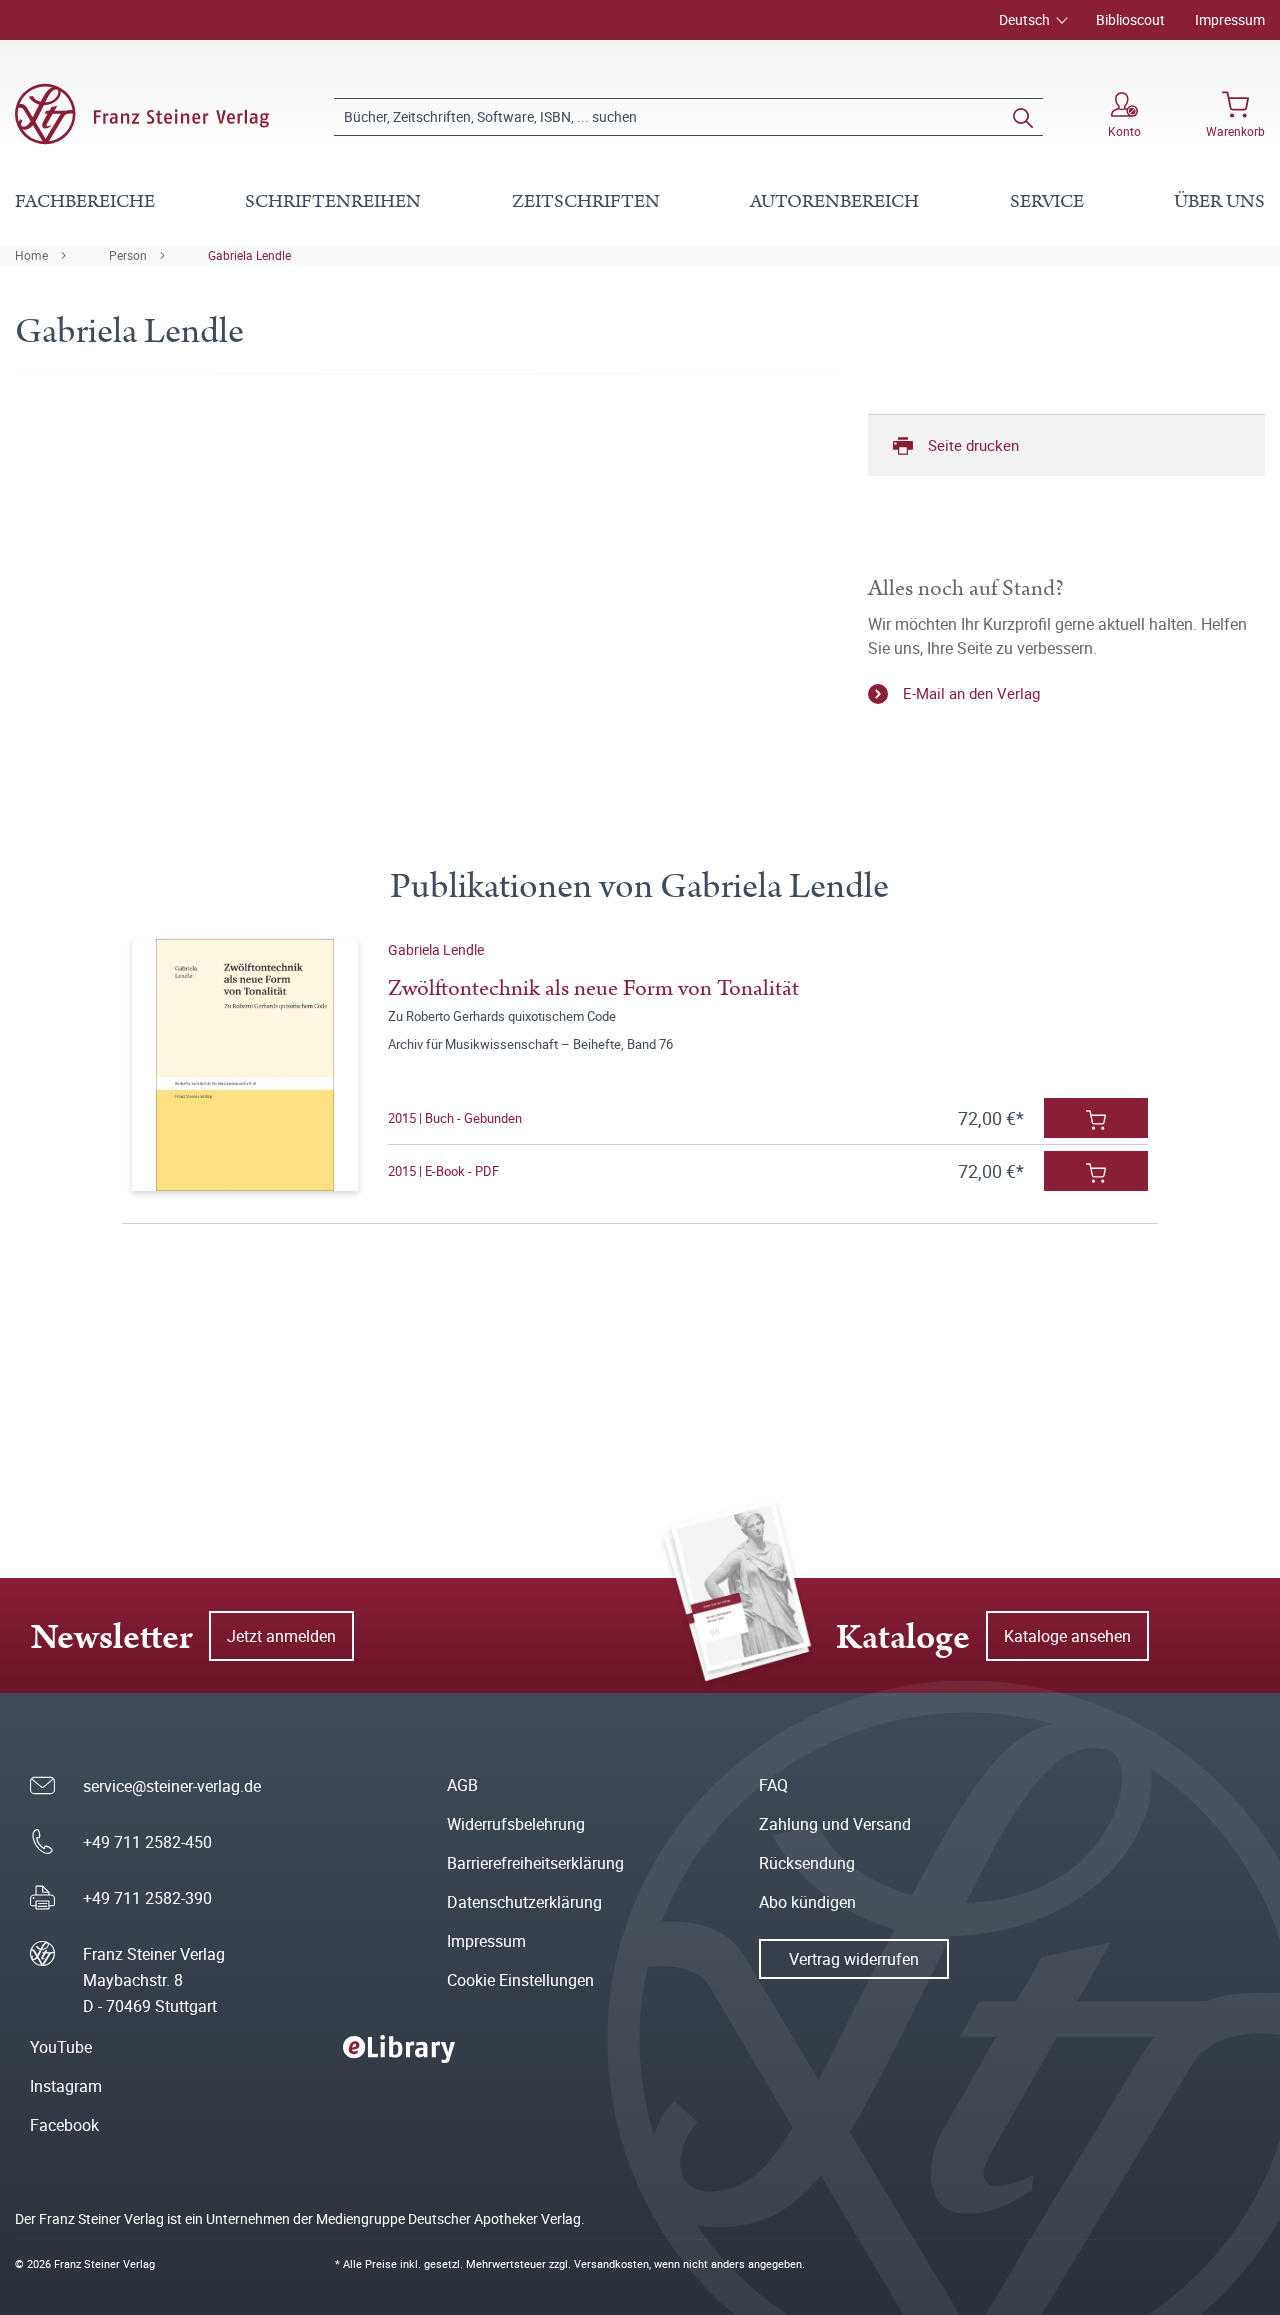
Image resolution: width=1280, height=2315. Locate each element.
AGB (462, 1785)
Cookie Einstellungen (520, 1980)
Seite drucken (973, 445)
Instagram (66, 2086)
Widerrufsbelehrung (516, 1824)
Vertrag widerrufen (854, 1959)
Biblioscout (1130, 19)
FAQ (773, 1785)
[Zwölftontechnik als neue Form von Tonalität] (245, 1065)
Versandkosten (611, 2263)
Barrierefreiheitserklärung (535, 1863)
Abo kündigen (807, 1902)
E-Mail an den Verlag (971, 693)
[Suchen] (1023, 117)
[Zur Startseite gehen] (142, 114)
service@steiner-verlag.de (172, 1786)
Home (31, 255)
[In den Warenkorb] (1096, 1118)
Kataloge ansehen (1067, 1636)
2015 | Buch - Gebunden (455, 1118)
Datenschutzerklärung (524, 1902)
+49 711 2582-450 (147, 1842)
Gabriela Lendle (249, 255)
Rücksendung (807, 1863)
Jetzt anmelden (281, 1636)
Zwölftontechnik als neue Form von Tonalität (593, 988)
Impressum (1230, 19)
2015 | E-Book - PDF (443, 1171)
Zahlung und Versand (835, 1824)
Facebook (64, 2125)
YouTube (61, 2047)
